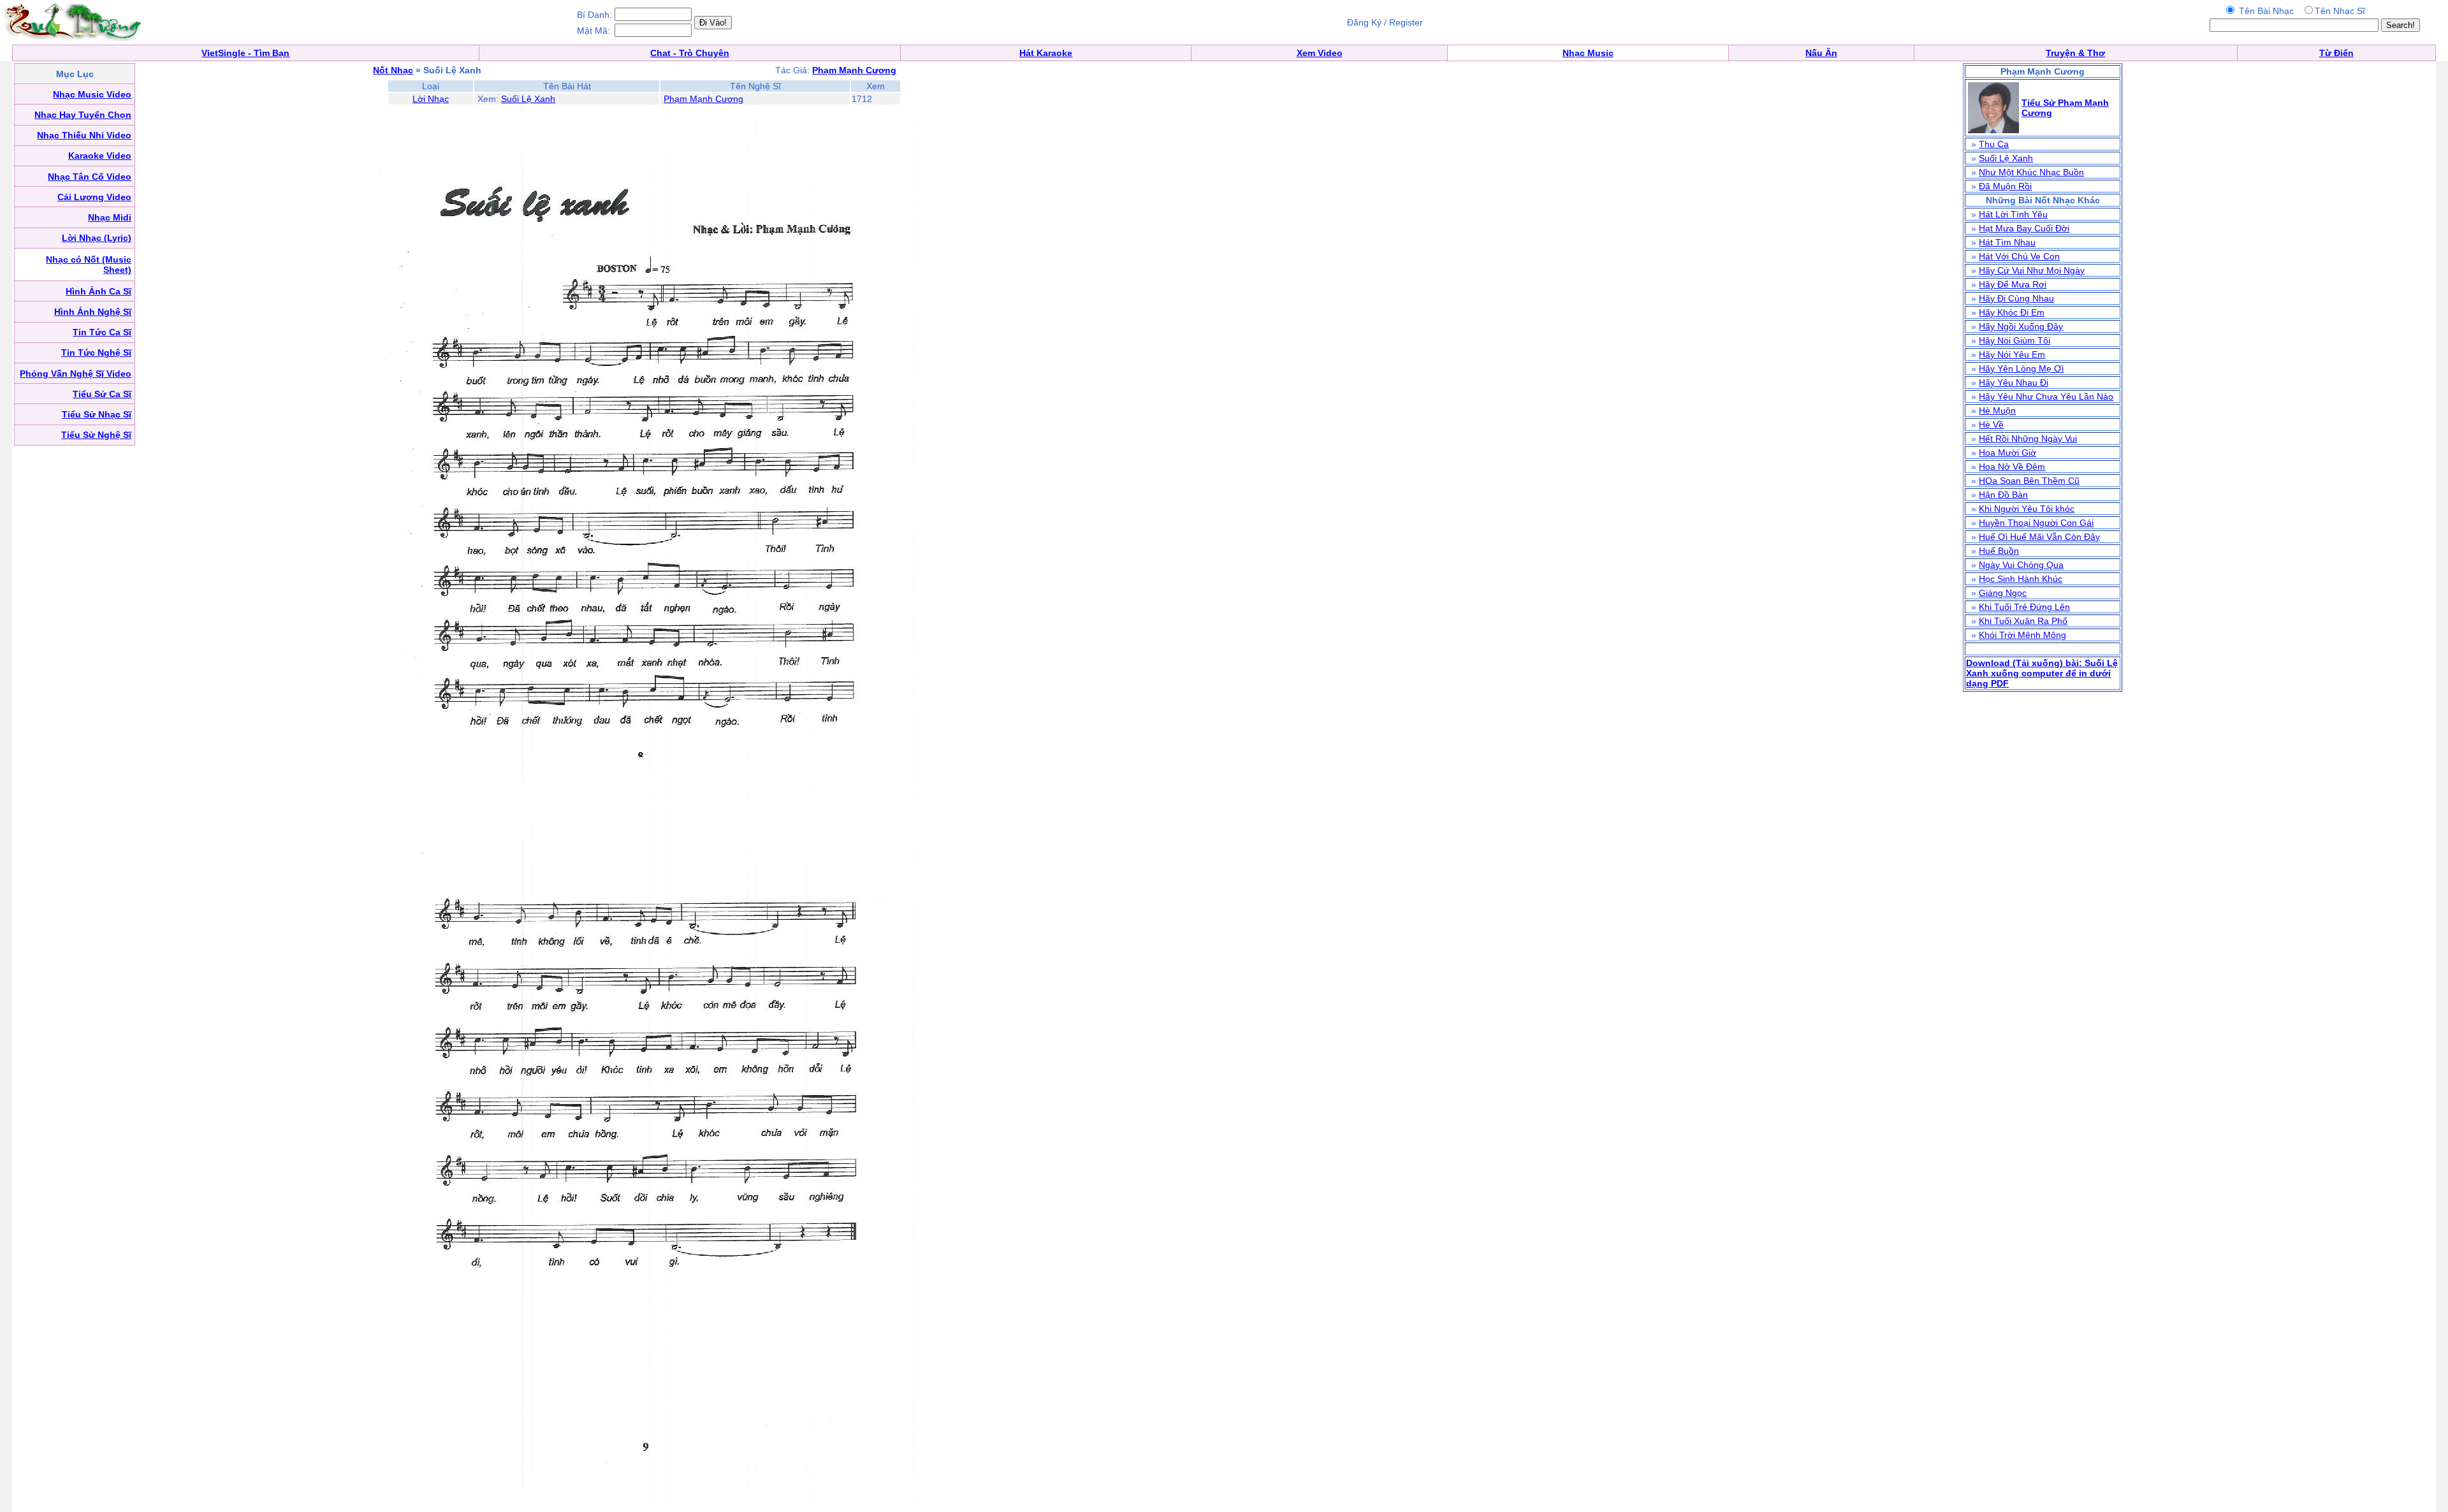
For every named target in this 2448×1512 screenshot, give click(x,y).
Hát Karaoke (1046, 53)
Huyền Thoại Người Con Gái (2036, 523)
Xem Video (1320, 53)
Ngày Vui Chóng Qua (2021, 565)
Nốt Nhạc (393, 70)
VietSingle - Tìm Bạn (245, 53)
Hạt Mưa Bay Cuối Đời (2024, 228)
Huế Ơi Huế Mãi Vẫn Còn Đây (2039, 537)
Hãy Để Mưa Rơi (2013, 284)
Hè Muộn (1997, 411)
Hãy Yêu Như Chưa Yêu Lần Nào (2046, 396)
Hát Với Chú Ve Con (2019, 256)
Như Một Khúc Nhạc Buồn (2031, 172)
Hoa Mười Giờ (2007, 453)
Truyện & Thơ (2075, 53)
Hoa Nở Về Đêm (2012, 467)
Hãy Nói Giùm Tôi (2014, 340)
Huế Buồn (1999, 551)
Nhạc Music (1588, 53)
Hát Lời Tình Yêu (2013, 214)
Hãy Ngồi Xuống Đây (2021, 326)
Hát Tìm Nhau (2007, 242)
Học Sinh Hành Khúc (2021, 579)
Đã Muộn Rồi (2005, 186)
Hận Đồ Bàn (2003, 495)
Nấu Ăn (1821, 53)
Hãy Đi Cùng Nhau (2016, 298)
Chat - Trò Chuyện (690, 53)
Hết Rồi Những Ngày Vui (2028, 439)
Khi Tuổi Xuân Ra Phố (2023, 621)
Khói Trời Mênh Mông (2022, 635)
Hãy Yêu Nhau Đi (2014, 382)
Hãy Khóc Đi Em (2012, 312)
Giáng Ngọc (2003, 593)
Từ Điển (2336, 53)
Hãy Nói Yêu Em (2012, 354)
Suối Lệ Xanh (528, 99)
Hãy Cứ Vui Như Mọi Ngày (2032, 270)
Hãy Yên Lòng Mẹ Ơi (2021, 368)
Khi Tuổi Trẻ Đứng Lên (2024, 607)
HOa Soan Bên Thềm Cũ (2029, 481)
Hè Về (1991, 425)
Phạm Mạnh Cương (703, 99)
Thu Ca (1994, 144)
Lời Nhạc (431, 99)
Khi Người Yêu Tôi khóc (2027, 509)
